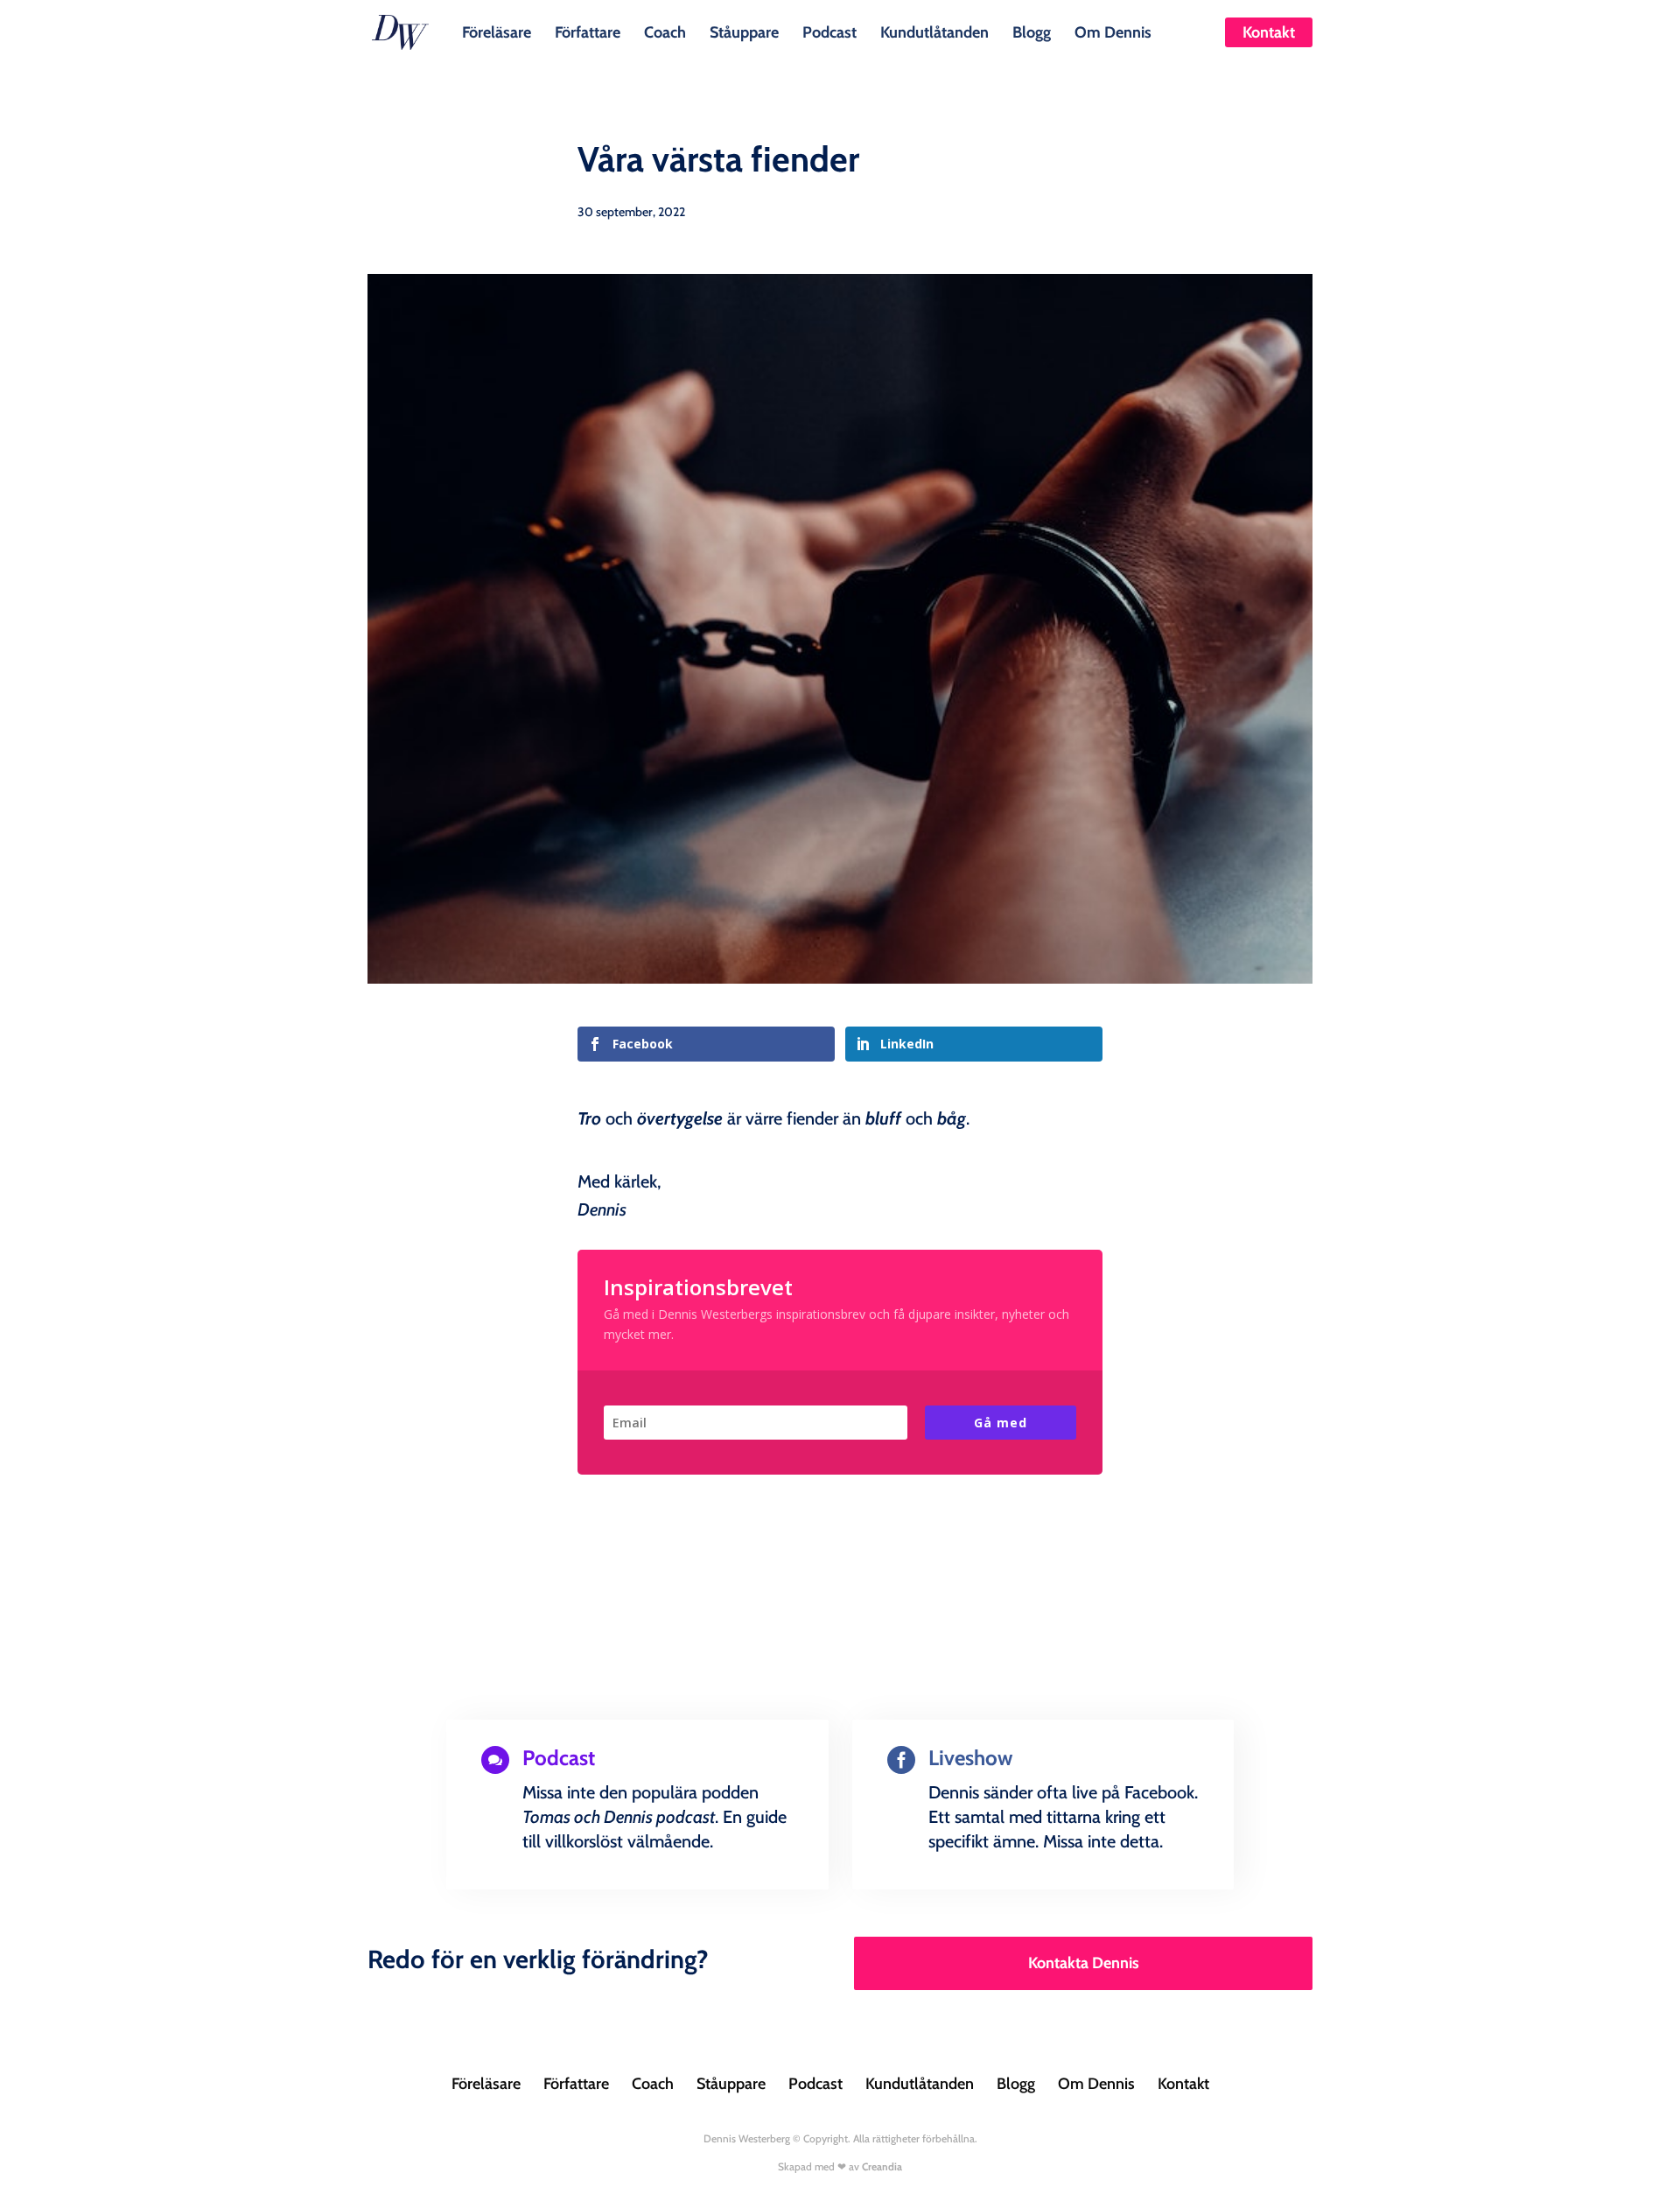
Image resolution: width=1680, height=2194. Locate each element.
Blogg (1032, 31)
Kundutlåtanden (934, 31)
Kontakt (1269, 32)
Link (520, 1885)
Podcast (829, 31)
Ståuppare (744, 31)
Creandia (882, 2166)
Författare (588, 31)
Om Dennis (1113, 31)
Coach (665, 31)
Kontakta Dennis (1084, 1963)
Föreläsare (497, 31)
